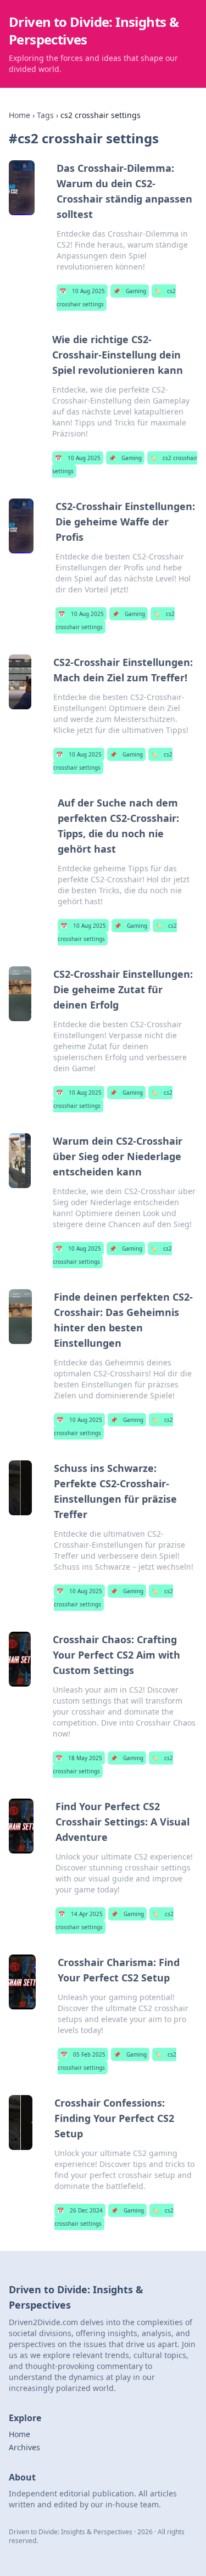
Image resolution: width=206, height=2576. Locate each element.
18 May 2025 (79, 1758)
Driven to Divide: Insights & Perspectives (94, 30)
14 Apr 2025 (80, 1914)
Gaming (130, 291)
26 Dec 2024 (80, 2210)
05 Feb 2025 (83, 2054)
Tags (45, 115)
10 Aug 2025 (82, 291)
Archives (24, 2447)
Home (20, 115)
